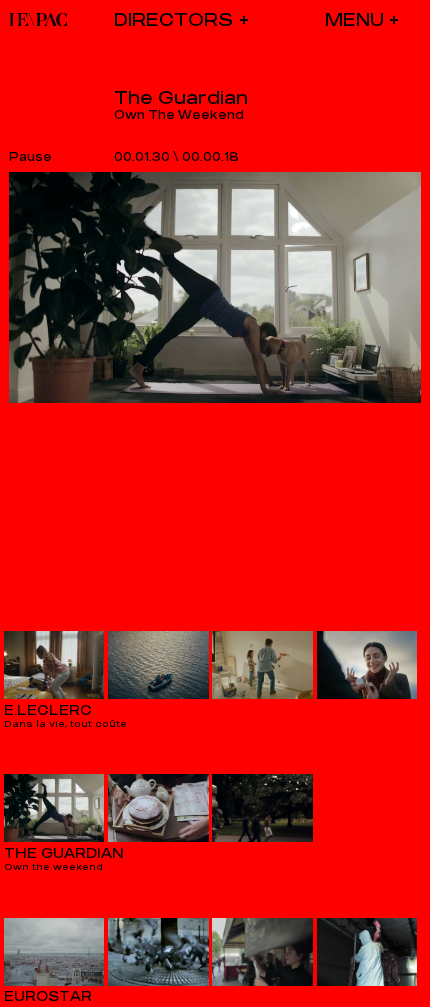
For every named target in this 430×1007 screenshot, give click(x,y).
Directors (173, 19)
